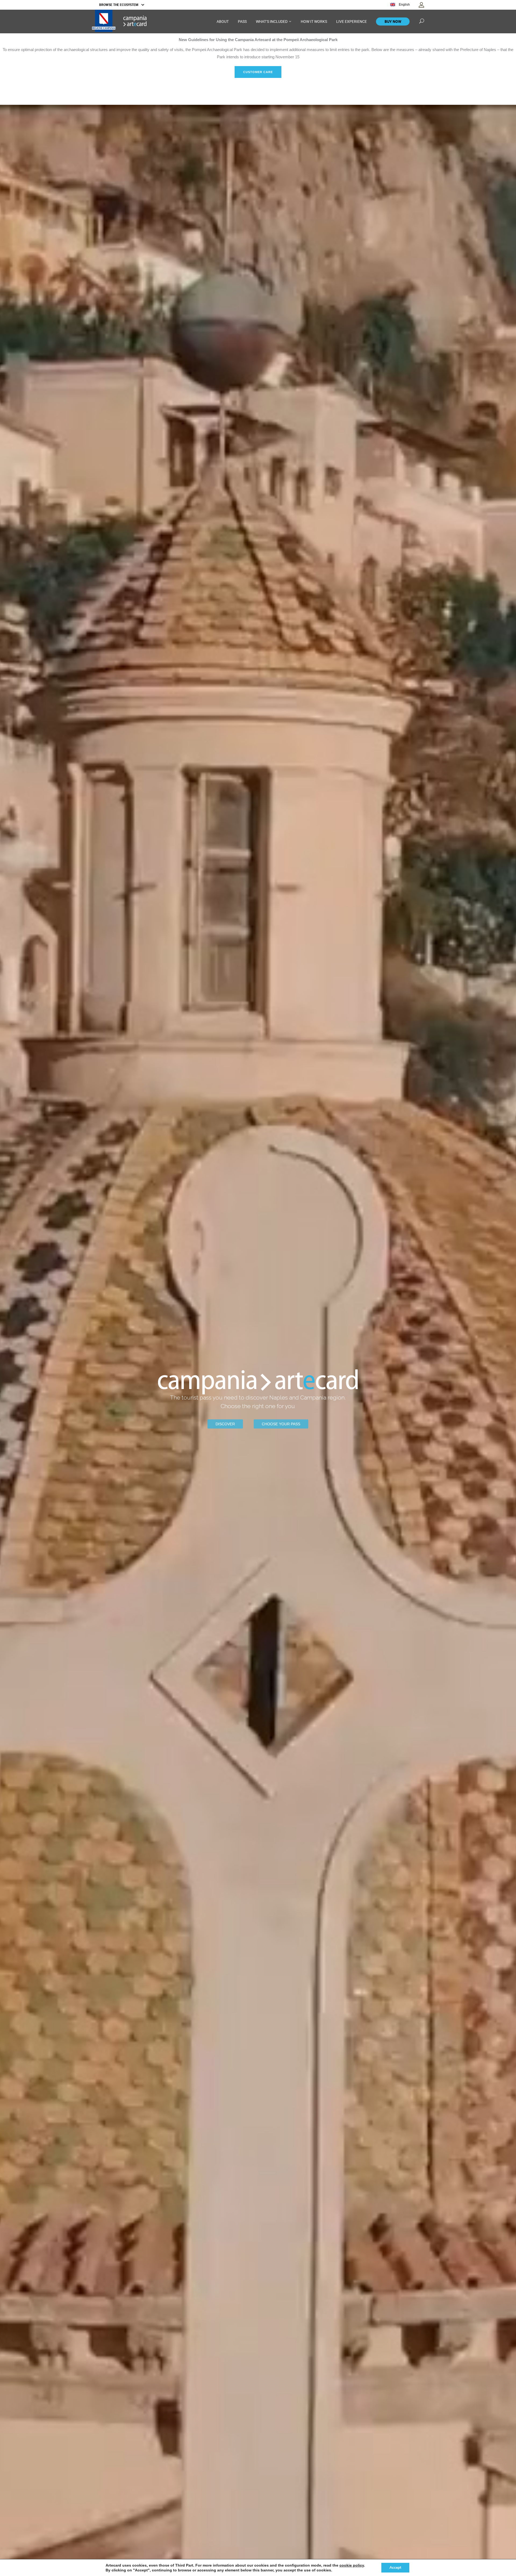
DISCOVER (225, 1424)
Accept (395, 2568)
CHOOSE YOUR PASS (281, 1424)
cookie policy (352, 2565)
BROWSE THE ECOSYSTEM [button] (119, 5)
